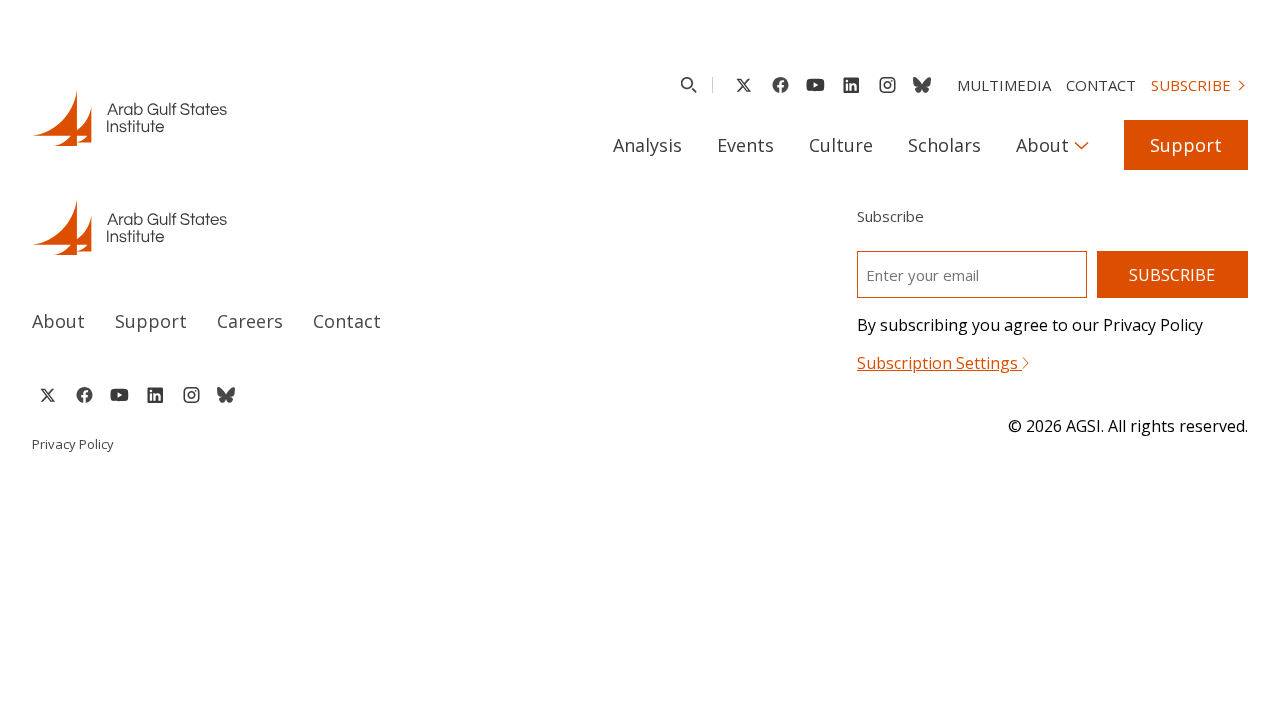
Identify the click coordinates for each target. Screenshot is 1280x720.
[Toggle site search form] (688, 85)
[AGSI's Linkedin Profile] (851, 85)
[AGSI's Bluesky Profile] (922, 85)
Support (1186, 145)
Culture (841, 145)
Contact (1101, 85)
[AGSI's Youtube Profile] (815, 85)
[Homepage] (129, 118)
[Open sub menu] (1081, 145)
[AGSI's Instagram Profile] (887, 85)
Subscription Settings (939, 363)
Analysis (647, 145)
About (1042, 145)
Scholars (944, 145)
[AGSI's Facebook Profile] (779, 85)
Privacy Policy (73, 444)
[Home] (317, 227)
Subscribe (1191, 85)
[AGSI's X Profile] (743, 85)
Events (745, 145)
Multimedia (1004, 85)
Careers (250, 321)
